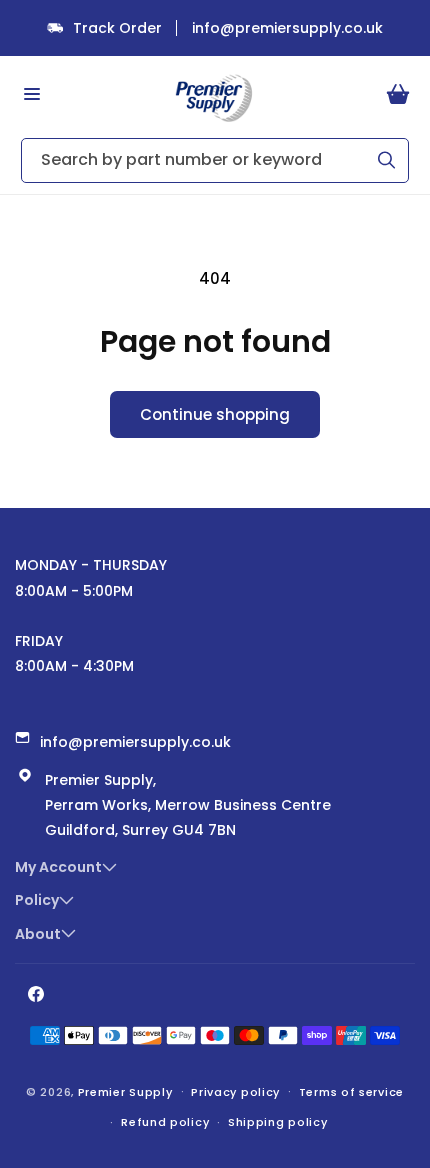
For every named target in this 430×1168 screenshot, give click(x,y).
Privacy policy (235, 1092)
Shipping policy (278, 1122)
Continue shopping (215, 414)
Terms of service (351, 1092)
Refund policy (165, 1122)
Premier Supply (125, 1091)
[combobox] (215, 160)
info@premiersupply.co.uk (287, 28)
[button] (32, 94)
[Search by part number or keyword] (387, 160)
